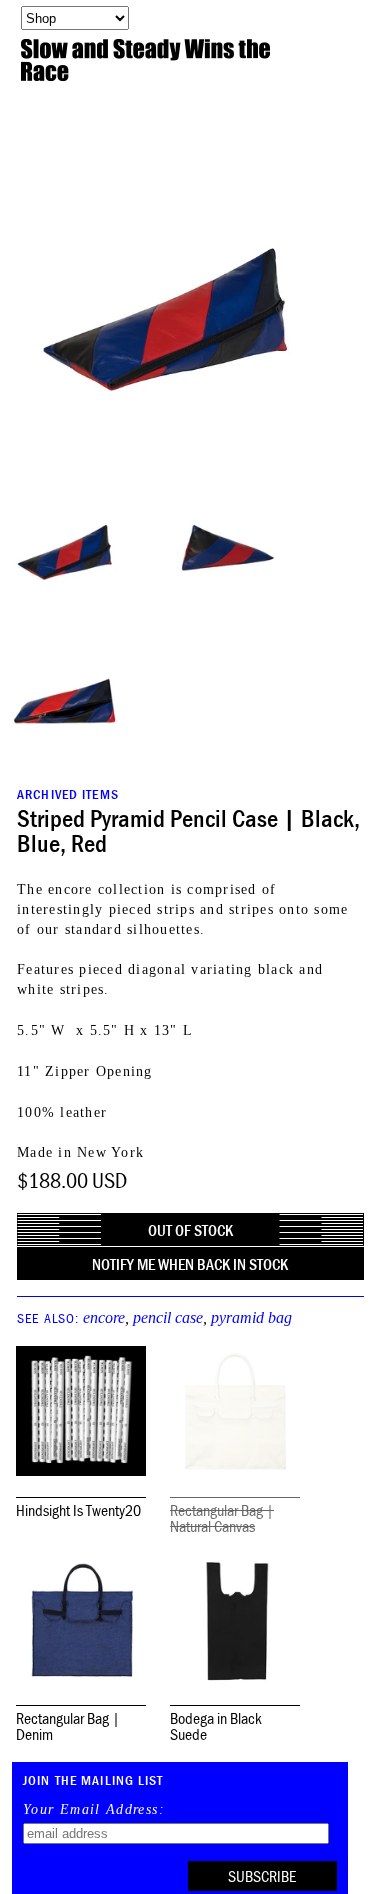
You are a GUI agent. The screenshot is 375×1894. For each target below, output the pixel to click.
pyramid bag (251, 1317)
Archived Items (68, 794)
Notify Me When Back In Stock (190, 1264)
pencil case (168, 1317)
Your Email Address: (94, 1810)
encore (104, 1317)
